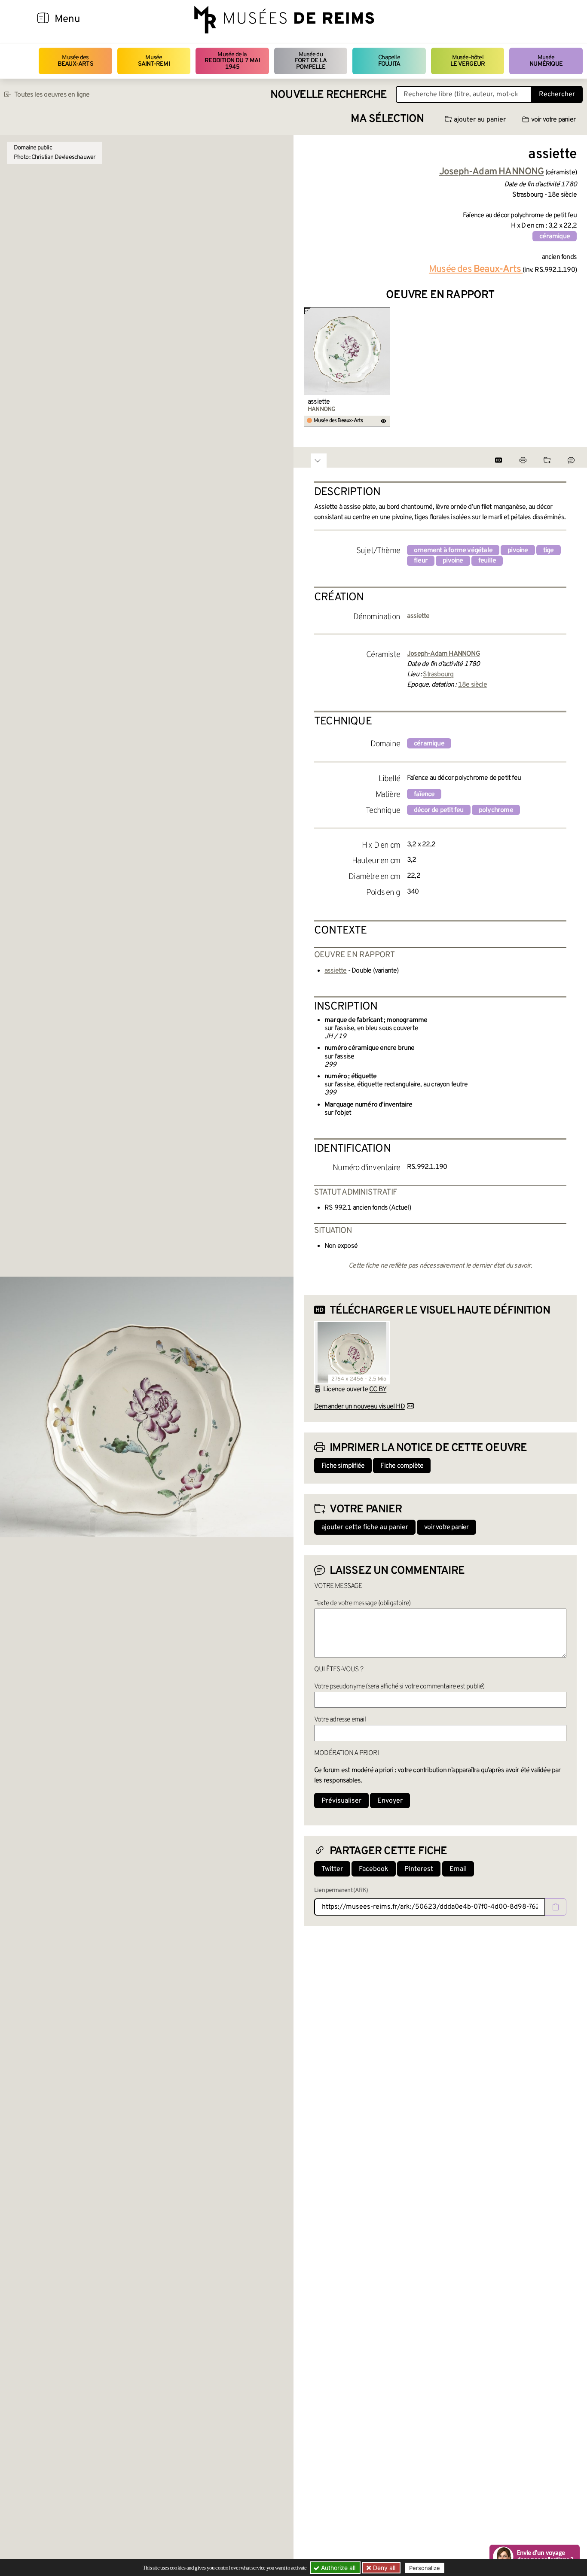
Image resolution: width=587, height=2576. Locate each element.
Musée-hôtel (468, 61)
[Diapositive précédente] (311, 367)
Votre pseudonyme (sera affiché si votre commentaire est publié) (399, 1687)
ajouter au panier (480, 120)
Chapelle (389, 61)
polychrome (496, 810)
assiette (319, 402)
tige (549, 550)
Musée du (311, 61)
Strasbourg (438, 675)
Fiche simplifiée (343, 1466)
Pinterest (419, 1869)
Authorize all (337, 2568)
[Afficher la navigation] (43, 19)
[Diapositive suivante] (570, 367)
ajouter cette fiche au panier (365, 1527)
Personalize (425, 2568)
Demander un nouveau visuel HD (359, 1407)
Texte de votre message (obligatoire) (362, 1603)
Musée (154, 61)
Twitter (332, 1869)
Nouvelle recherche (329, 95)
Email (458, 1869)
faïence (424, 794)
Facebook (374, 1869)
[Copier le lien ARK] (556, 1907)
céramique (555, 237)
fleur (421, 561)
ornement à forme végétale (453, 550)
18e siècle (472, 685)
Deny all (383, 2568)
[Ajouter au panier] (385, 313)
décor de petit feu (439, 810)
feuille (487, 561)
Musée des (75, 61)
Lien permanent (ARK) (341, 1890)
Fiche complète (402, 1466)
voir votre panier (553, 120)
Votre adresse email (340, 1720)
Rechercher (557, 94)
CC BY (378, 1390)
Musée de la (232, 61)
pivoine (518, 550)
